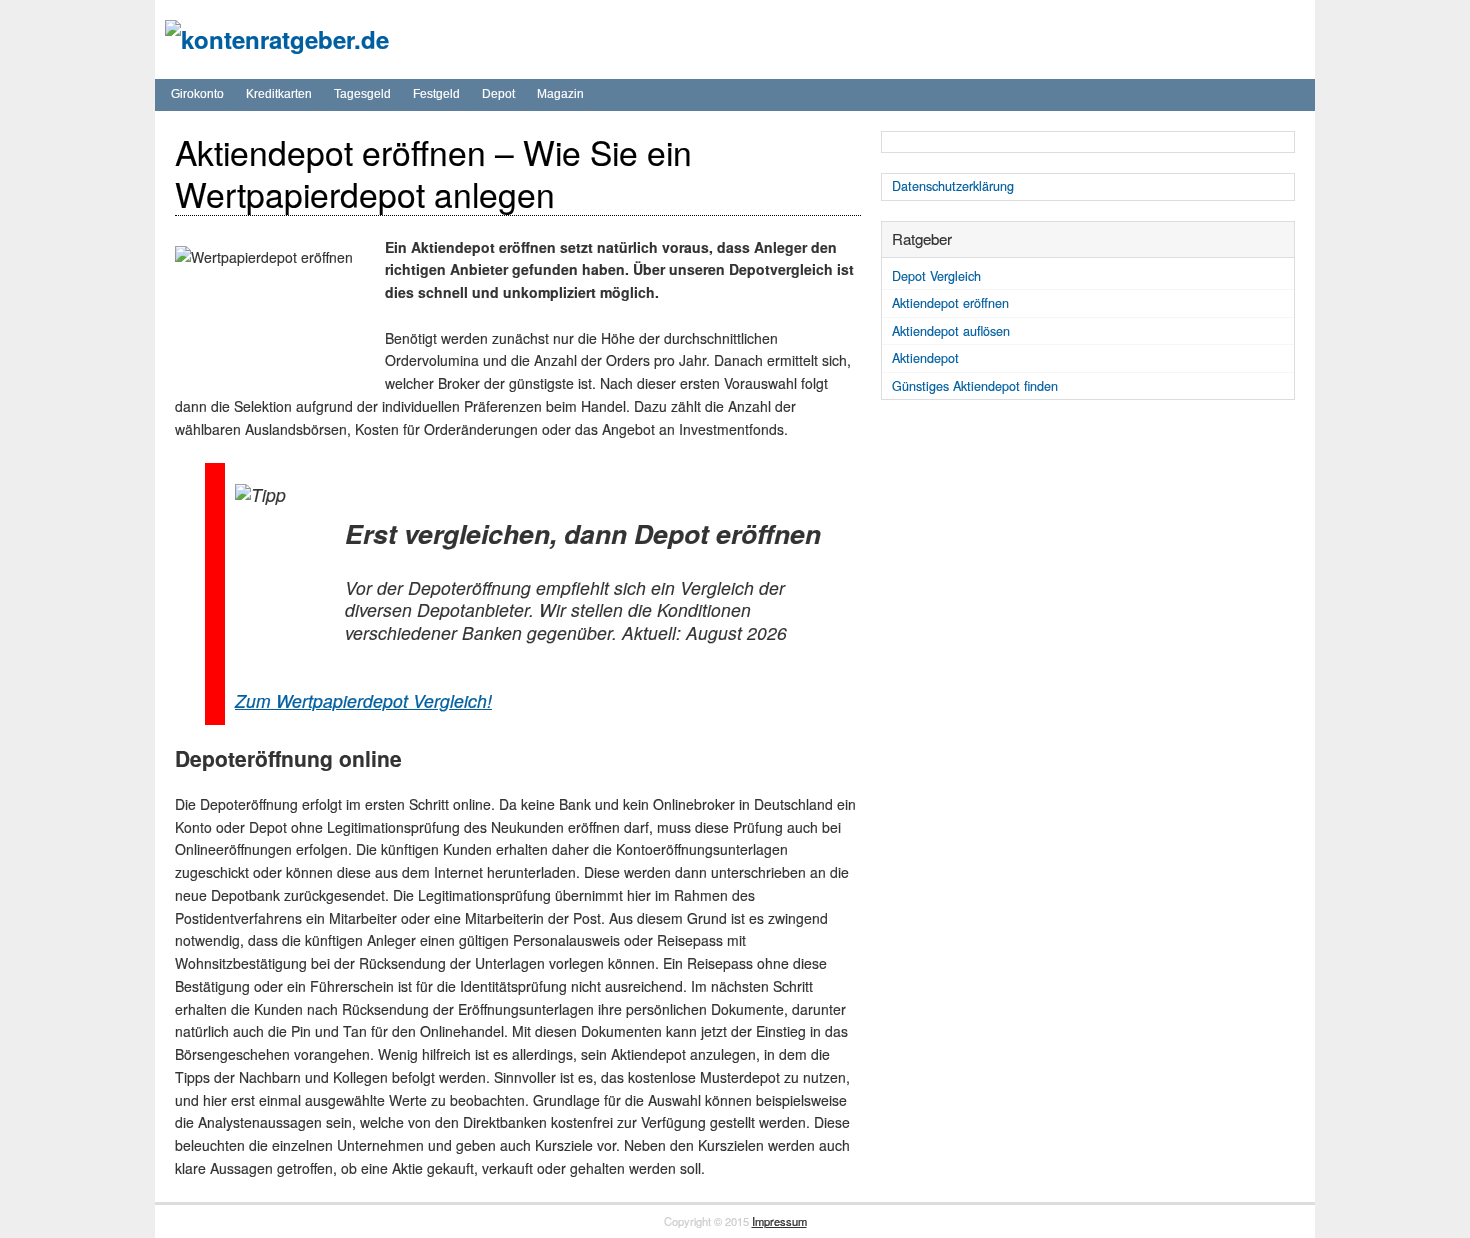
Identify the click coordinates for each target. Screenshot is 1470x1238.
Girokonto (197, 94)
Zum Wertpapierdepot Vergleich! (363, 700)
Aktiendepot (925, 358)
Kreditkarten (279, 94)
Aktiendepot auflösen (951, 331)
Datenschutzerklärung (953, 186)
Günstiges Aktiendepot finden (975, 386)
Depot (498, 94)
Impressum (779, 1221)
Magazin (560, 94)
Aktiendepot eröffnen (950, 303)
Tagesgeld (362, 94)
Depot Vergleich (936, 276)
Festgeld (436, 94)
